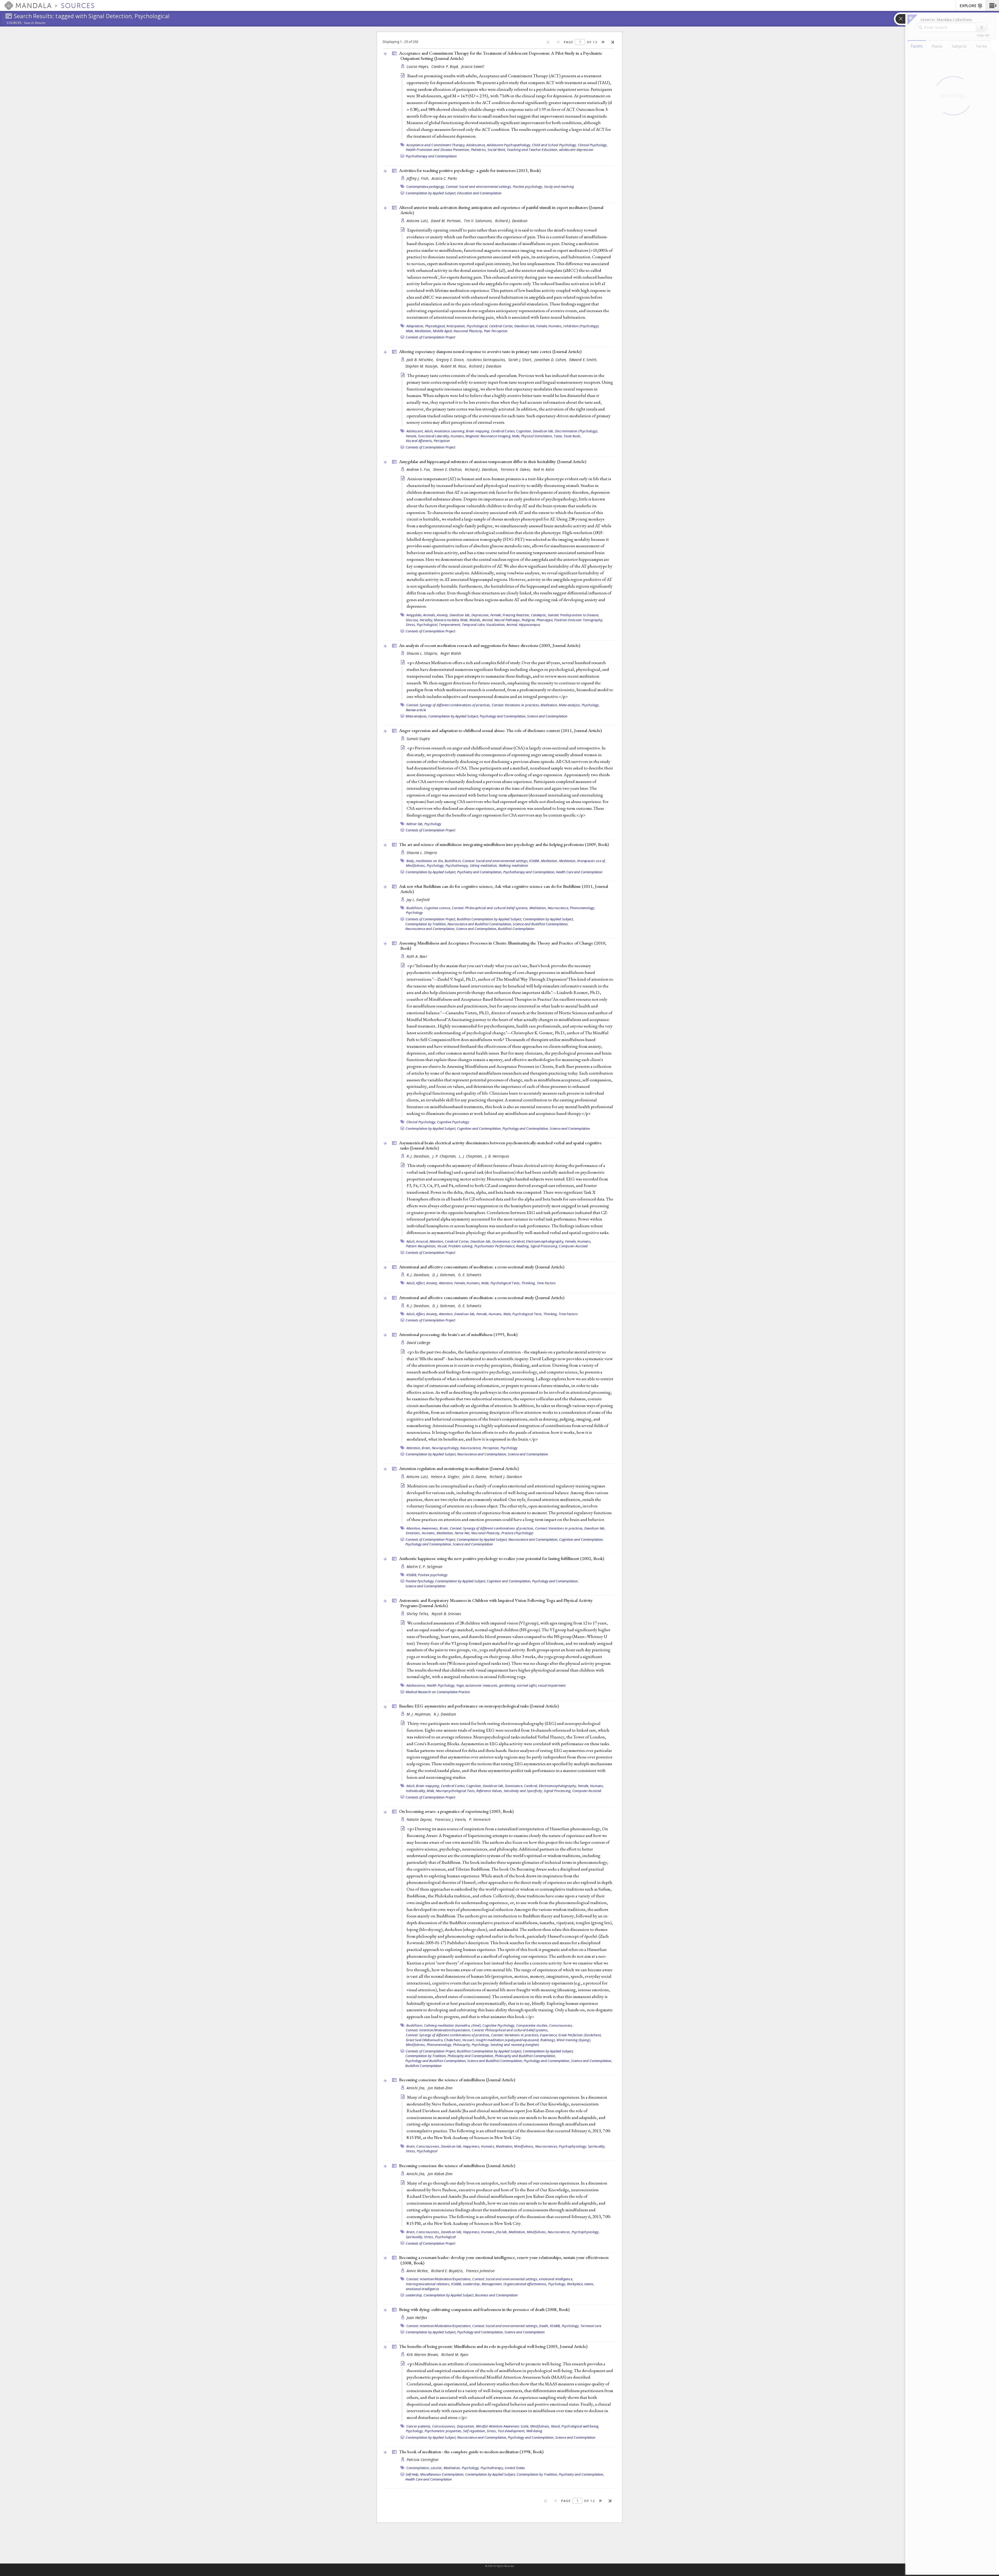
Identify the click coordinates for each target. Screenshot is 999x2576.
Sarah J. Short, (521, 360)
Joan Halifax (417, 2318)
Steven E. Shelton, (448, 469)
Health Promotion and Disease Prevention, (438, 150)
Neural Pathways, (508, 620)
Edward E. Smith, (584, 360)
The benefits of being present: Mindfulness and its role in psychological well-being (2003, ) (493, 2346)
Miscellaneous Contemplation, (442, 2474)
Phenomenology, (582, 908)
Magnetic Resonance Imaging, (488, 436)
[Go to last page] (613, 42)
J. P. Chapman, (445, 1156)
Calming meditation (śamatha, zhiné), (453, 2025)
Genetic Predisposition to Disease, (574, 615)
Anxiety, (443, 615)
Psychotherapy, (457, 865)
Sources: (15, 23)
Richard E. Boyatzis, (448, 2271)
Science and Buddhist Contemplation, (541, 924)
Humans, (555, 326)
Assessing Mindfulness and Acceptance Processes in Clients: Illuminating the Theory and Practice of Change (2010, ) (503, 946)
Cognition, (524, 431)
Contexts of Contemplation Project (430, 337)
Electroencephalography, (545, 1241)
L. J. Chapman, (471, 1156)
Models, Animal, (481, 620)
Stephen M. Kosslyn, (422, 366)
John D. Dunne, (475, 1477)
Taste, (558, 436)
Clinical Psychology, (593, 145)
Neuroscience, (558, 908)
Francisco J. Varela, (451, 1819)
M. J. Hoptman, (420, 1714)
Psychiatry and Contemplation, (480, 872)
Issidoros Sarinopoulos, (487, 360)
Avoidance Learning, (450, 431)
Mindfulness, (416, 865)
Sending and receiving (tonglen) (515, 2045)
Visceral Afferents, (419, 441)
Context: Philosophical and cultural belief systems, (490, 908)
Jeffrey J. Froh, (419, 178)
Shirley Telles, (418, 1614)
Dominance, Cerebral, (509, 1241)
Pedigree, (529, 620)
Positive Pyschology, (420, 1581)
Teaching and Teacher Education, (533, 150)
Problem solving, (461, 1246)
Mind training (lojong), (574, 2040)
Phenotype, (545, 620)
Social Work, (497, 150)
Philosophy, (462, 2045)
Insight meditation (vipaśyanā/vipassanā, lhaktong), (516, 2040)
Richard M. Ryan (455, 2355)
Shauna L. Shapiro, (423, 653)
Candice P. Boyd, (446, 66)
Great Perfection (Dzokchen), (580, 2035)
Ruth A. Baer (417, 956)
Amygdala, (414, 615)
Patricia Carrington (423, 2460)
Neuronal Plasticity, (468, 331)
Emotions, (413, 1533)
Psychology (433, 824)
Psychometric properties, (443, 2431)
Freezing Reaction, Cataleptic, (525, 615)
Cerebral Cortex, (501, 326)
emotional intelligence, (556, 2279)
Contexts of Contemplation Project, (431, 919)
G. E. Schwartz (470, 1275)
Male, (410, 331)
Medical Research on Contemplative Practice (438, 1692)
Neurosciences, (547, 2146)
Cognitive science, (438, 908)
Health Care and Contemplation (579, 872)
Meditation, (423, 331)
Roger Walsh (451, 653)
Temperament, (450, 625)
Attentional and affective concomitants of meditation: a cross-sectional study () (482, 1267)
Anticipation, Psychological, (467, 326)
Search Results (35, 23)
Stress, (492, 2431)
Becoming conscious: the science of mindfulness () (457, 2080)
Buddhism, (453, 861)
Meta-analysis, (570, 705)
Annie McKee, (418, 2271)
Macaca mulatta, (447, 620)
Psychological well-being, (580, 2426)
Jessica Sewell (473, 66)
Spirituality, (597, 2146)
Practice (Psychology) (517, 1533)
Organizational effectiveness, (525, 2284)
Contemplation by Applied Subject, (431, 193)
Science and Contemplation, (477, 929)
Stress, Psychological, (422, 625)
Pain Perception (496, 331)
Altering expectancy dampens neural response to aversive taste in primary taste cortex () (490, 351)
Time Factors (546, 1283)
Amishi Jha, (417, 2088)
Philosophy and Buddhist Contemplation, (525, 2056)
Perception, (491, 1448)
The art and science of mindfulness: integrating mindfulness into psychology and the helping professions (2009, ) (504, 844)
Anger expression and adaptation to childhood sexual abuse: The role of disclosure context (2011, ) (500, 730)
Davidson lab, (525, 326)
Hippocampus (530, 625)
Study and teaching (559, 187)
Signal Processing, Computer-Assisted (559, 1246)
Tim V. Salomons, (479, 221)
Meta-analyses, (417, 716)
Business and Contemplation (496, 2295)
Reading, (523, 1246)
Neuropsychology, (446, 1448)
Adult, (429, 431)
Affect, (421, 1283)
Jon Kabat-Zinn (440, 2088)
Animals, (430, 615)
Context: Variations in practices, (516, 705)
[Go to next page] (603, 42)
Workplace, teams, (581, 2284)
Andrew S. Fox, (419, 469)
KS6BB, (535, 861)
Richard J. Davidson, (482, 469)
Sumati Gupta (418, 739)
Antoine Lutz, (418, 221)
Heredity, (426, 620)
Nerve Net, (463, 1533)
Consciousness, (561, 2025)
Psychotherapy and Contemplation (431, 156)
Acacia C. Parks (444, 178)
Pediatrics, (479, 150)
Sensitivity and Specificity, (523, 1791)
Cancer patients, (419, 2426)
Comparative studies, (532, 2025)
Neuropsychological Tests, (456, 1791)
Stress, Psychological (422, 2151)
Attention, (437, 1241)
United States (515, 2468)
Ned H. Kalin (544, 469)
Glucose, (412, 620)
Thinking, (529, 1283)
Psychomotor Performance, (495, 1246)
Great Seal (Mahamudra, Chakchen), (434, 2040)
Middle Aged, (443, 331)
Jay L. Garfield (418, 900)
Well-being (534, 2431)
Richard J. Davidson (511, 221)
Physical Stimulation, (537, 436)
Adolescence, (476, 145)
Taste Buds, (572, 436)
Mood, (556, 2426)
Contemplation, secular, (425, 2468)
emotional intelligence (422, 2289)
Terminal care (591, 2326)
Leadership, (472, 2284)
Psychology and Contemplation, (503, 716)
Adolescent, (415, 431)
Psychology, (591, 705)
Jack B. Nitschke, (421, 360)
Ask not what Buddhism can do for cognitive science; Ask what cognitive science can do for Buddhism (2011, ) (504, 889)
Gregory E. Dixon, (451, 360)
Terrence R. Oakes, (516, 469)
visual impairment (552, 1685)
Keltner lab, (415, 824)
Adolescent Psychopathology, (509, 145)
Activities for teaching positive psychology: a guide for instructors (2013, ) (470, 170)
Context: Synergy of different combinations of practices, (449, 705)
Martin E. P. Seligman (425, 1567)
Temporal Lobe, (474, 625)
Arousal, (422, 1241)
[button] (992, 5)
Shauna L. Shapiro (422, 853)
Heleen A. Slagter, (446, 1477)
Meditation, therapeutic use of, (582, 861)
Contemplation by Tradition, (426, 924)
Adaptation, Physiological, (426, 326)
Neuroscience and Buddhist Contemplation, (480, 924)
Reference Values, (489, 1791)
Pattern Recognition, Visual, (427, 1246)
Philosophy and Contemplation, (471, 2056)
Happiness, (472, 2146)
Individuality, (416, 1791)
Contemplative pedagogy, (426, 187)
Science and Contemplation (547, 716)
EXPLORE (968, 6)
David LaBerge (419, 1343)
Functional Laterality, (434, 436)
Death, (544, 2326)
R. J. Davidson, (419, 1156)
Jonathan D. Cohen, (551, 360)
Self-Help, (412, 2474)
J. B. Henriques (497, 1156)
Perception (442, 441)
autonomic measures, (482, 1685)
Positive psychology (433, 1575)
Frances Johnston (480, 2271)
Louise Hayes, (418, 66)
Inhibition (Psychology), (581, 326)
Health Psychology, (441, 1685)
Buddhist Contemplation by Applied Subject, (489, 919)
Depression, (481, 615)
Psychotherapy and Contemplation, (529, 872)
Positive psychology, (528, 187)
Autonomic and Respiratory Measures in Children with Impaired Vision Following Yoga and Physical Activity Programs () (496, 1603)
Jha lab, (502, 2232)
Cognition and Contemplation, (479, 1128)
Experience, (549, 2035)
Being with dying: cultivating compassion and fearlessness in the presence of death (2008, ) (484, 2309)
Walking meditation (514, 865)
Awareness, (430, 1528)
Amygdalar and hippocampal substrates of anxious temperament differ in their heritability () (493, 461)
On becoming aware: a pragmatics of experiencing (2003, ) (456, 1811)
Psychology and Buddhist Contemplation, (436, 2061)
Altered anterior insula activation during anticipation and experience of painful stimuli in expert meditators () (501, 210)
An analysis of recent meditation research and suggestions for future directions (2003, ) (490, 645)
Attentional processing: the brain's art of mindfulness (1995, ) (458, 1334)
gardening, (508, 1685)
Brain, (426, 1448)
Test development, (511, 2431)
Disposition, (466, 2426)
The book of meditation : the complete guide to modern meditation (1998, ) (471, 2452)
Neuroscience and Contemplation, (430, 929)
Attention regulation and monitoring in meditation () (459, 1468)
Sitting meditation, (484, 865)
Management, (492, 2284)
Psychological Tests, (505, 1283)
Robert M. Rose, (454, 366)
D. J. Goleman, (445, 1275)
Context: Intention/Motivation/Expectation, (438, 2030)
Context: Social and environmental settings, (479, 187)
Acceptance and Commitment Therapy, (436, 145)
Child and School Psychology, (555, 145)
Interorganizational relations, (428, 2284)
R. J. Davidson (445, 1714)
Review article (416, 710)
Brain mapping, (478, 431)
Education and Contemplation (479, 193)
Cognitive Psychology (453, 1122)
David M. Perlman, (447, 221)
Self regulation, (475, 2431)
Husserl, (469, 2040)
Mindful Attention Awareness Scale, (503, 2426)
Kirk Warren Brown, (423, 2355)
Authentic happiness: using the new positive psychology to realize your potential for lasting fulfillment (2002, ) (502, 1558)
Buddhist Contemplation (516, 929)
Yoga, (460, 1685)
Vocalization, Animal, (502, 625)
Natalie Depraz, (420, 1819)
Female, (542, 326)
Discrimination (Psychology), (577, 431)
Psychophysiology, (573, 2146)
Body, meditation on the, (425, 861)
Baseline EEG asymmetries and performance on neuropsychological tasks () (479, 1706)
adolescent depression (576, 150)
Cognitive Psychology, (499, 2025)
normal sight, (527, 1685)
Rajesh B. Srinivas (446, 1614)
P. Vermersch (480, 1819)
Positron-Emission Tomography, (579, 620)
